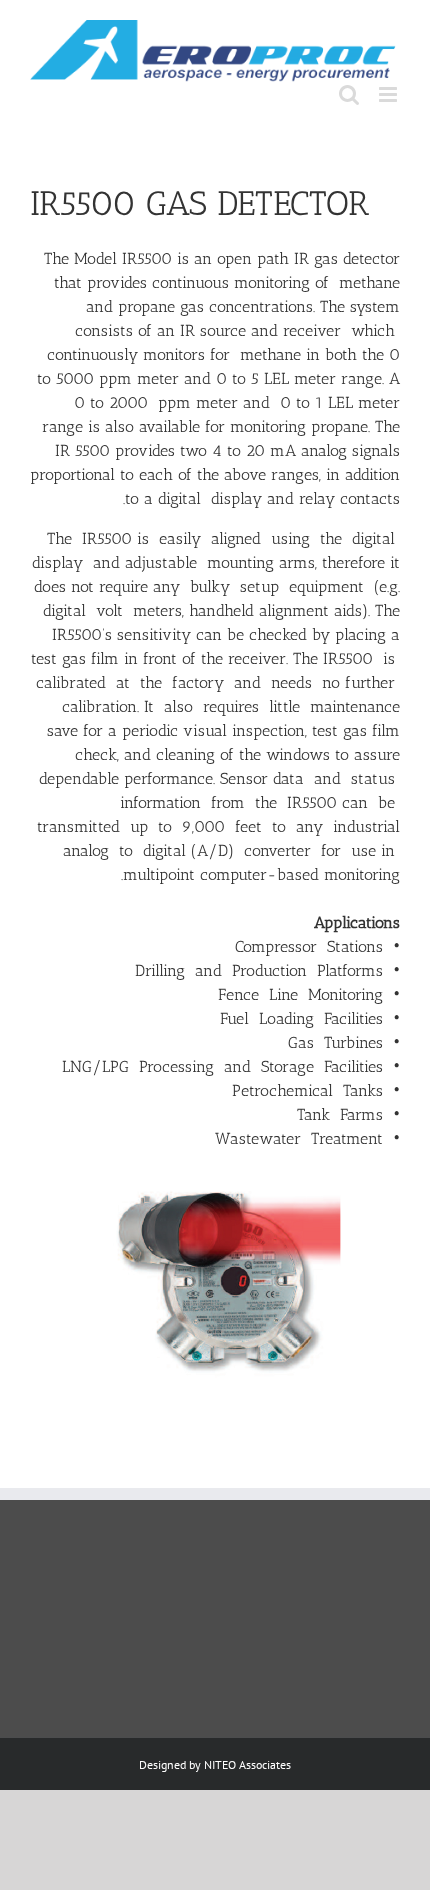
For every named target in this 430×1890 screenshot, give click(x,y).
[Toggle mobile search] (349, 94)
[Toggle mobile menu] (389, 94)
